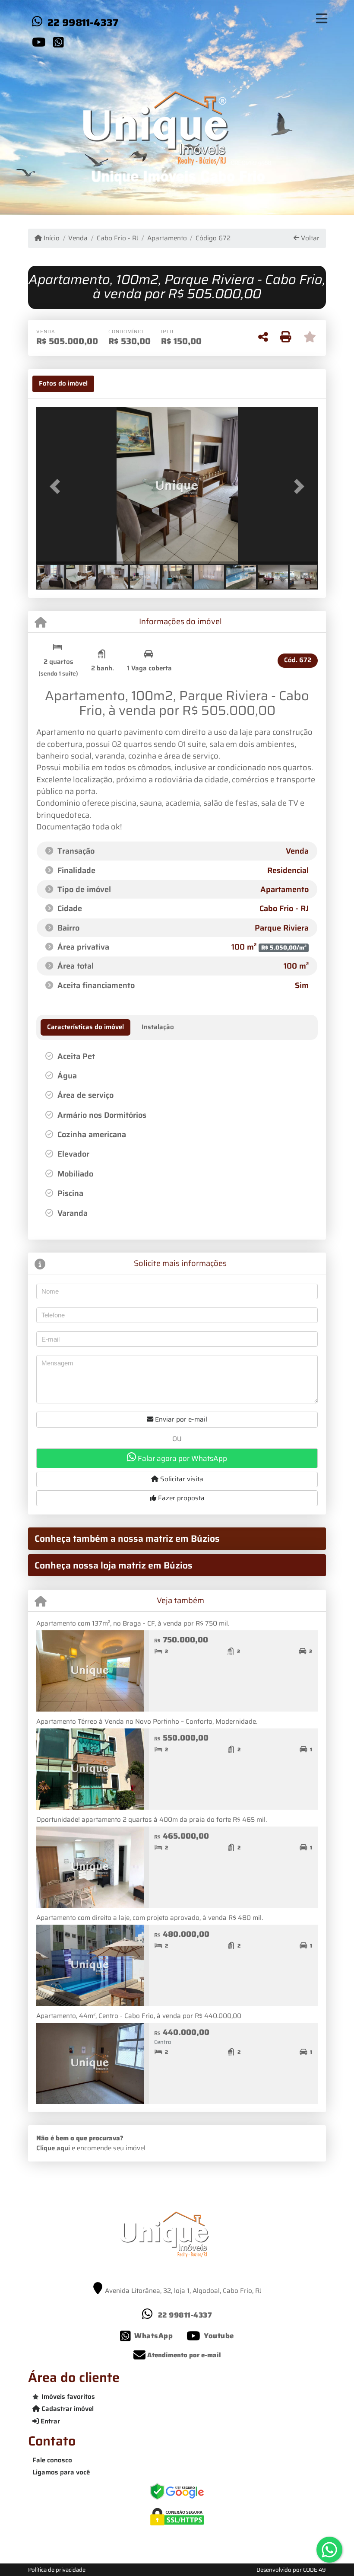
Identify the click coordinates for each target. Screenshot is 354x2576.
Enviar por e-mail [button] (180, 1419)
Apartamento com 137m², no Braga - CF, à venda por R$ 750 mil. (133, 1623)
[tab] (63, 384)
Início (51, 238)
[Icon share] (39, 42)
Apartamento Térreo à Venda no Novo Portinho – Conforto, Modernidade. (147, 1722)
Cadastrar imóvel (67, 2409)
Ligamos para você (61, 2472)
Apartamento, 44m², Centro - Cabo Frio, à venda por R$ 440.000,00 (139, 2016)
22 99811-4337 (83, 22)
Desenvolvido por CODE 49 (291, 2570)
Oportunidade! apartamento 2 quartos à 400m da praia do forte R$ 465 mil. (152, 1820)
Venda (78, 238)
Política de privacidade (57, 2570)
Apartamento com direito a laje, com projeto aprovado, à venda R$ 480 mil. (150, 1918)
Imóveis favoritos (68, 2397)
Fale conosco (52, 2460)
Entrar (49, 2421)
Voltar (309, 238)
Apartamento (167, 238)
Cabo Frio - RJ (117, 238)
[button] (57, 486)
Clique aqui (53, 2148)
